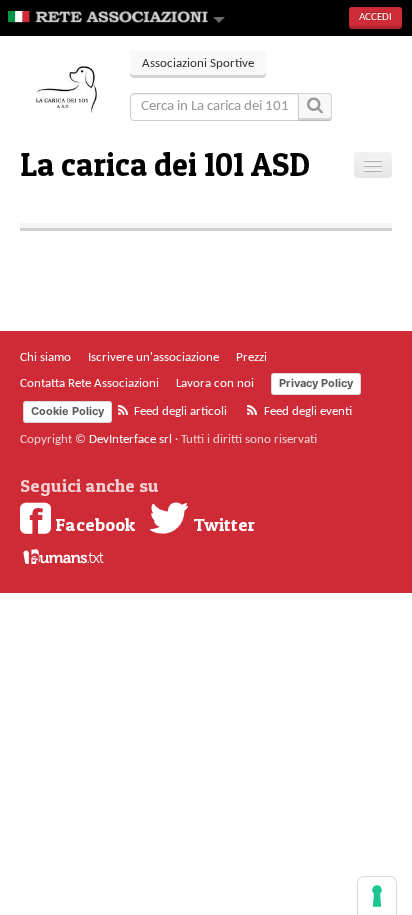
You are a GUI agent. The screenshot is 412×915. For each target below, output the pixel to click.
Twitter (222, 524)
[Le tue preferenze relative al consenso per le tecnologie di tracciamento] (377, 896)
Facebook (93, 524)
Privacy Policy (316, 383)
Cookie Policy (67, 411)
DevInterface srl (130, 439)
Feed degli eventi (306, 411)
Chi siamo (45, 357)
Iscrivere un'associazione (153, 357)
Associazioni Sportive (198, 63)
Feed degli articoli (179, 411)
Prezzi (251, 357)
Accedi (375, 17)
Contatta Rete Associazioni (89, 383)
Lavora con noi (215, 383)
